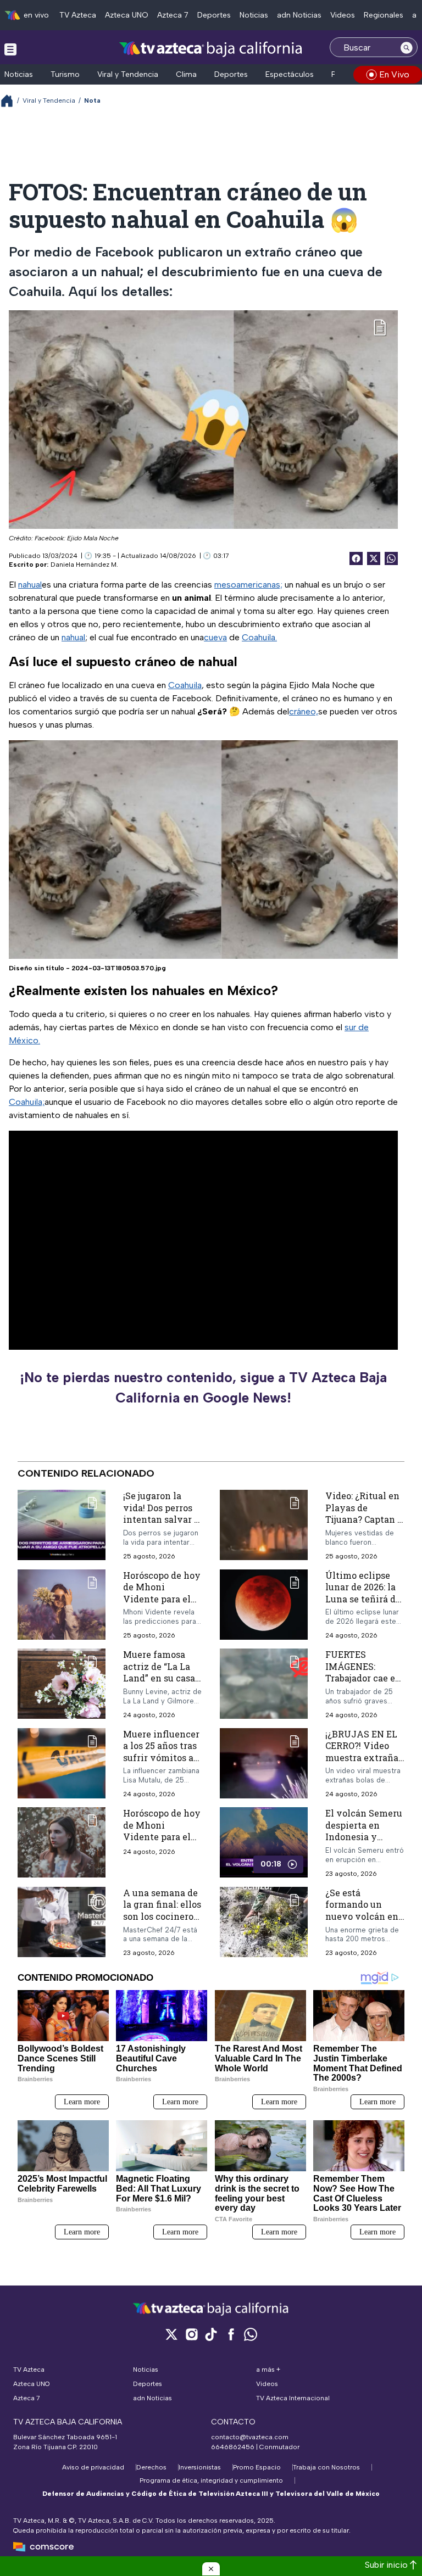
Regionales (384, 15)
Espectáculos (290, 74)
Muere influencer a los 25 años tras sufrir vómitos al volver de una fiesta (161, 1757)
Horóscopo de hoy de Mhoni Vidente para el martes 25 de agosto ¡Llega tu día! (162, 1604)
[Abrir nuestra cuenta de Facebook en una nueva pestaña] (231, 2334)
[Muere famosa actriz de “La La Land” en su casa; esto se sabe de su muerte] (62, 1684)
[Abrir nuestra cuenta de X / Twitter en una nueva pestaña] (171, 2334)
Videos (343, 15)
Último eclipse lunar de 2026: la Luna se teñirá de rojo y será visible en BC (364, 1598)
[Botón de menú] (10, 49)
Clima (186, 74)
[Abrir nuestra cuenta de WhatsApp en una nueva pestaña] (251, 2334)
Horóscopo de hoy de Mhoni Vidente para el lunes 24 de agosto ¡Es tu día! (162, 1837)
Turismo (65, 74)
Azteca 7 (173, 15)
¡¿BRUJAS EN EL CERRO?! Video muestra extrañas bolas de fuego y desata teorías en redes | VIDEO (364, 1763)
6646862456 (233, 2447)
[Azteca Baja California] (211, 49)
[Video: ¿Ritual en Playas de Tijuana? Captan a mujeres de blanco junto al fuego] (264, 1525)
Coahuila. (259, 637)
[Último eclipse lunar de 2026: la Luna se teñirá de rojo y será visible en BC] (264, 1604)
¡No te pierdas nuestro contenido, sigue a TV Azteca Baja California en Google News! (203, 1388)
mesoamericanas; (248, 585)
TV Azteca (78, 15)
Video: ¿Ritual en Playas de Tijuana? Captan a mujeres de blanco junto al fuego (365, 1519)
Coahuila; (27, 1102)
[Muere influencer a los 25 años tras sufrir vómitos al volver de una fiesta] (62, 1763)
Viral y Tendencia (128, 74)
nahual (30, 585)
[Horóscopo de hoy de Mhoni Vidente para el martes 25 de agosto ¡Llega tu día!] (62, 1604)
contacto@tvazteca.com (250, 2437)
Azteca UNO (127, 15)
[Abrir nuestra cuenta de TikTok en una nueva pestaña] (211, 2334)
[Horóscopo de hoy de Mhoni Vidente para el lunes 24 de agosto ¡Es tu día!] (62, 1842)
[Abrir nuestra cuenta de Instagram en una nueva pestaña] (191, 2334)
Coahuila (185, 685)
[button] (211, 2569)
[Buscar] (407, 47)
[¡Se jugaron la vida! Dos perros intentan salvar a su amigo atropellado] (62, 1525)
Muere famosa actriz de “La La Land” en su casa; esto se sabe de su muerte (161, 1678)
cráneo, (304, 711)
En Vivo (394, 74)
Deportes (214, 15)
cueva (215, 637)
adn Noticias (299, 15)
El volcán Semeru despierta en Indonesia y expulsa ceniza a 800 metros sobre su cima (364, 1843)
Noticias (254, 15)
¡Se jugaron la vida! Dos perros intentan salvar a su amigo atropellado (161, 1519)
